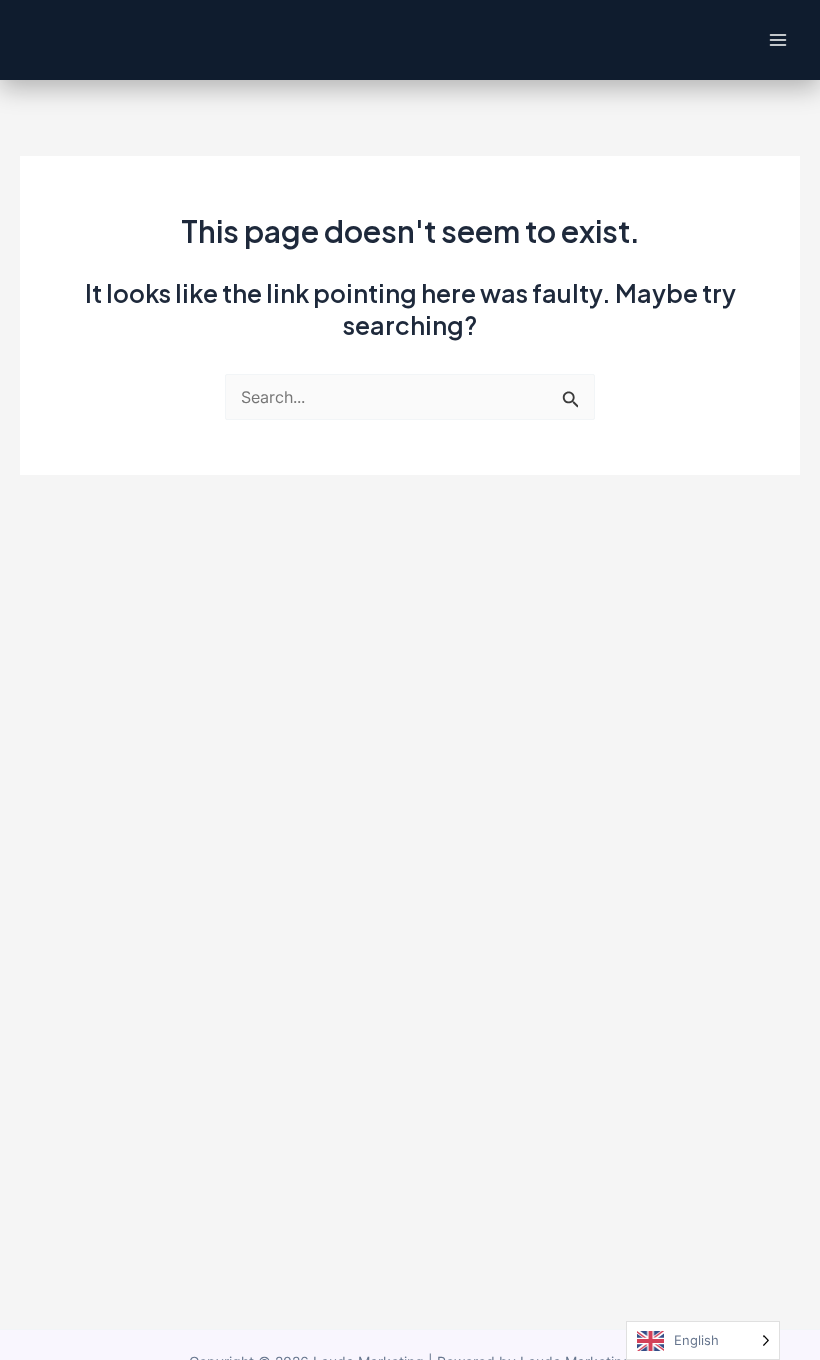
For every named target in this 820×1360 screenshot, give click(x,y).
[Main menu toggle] (777, 40)
